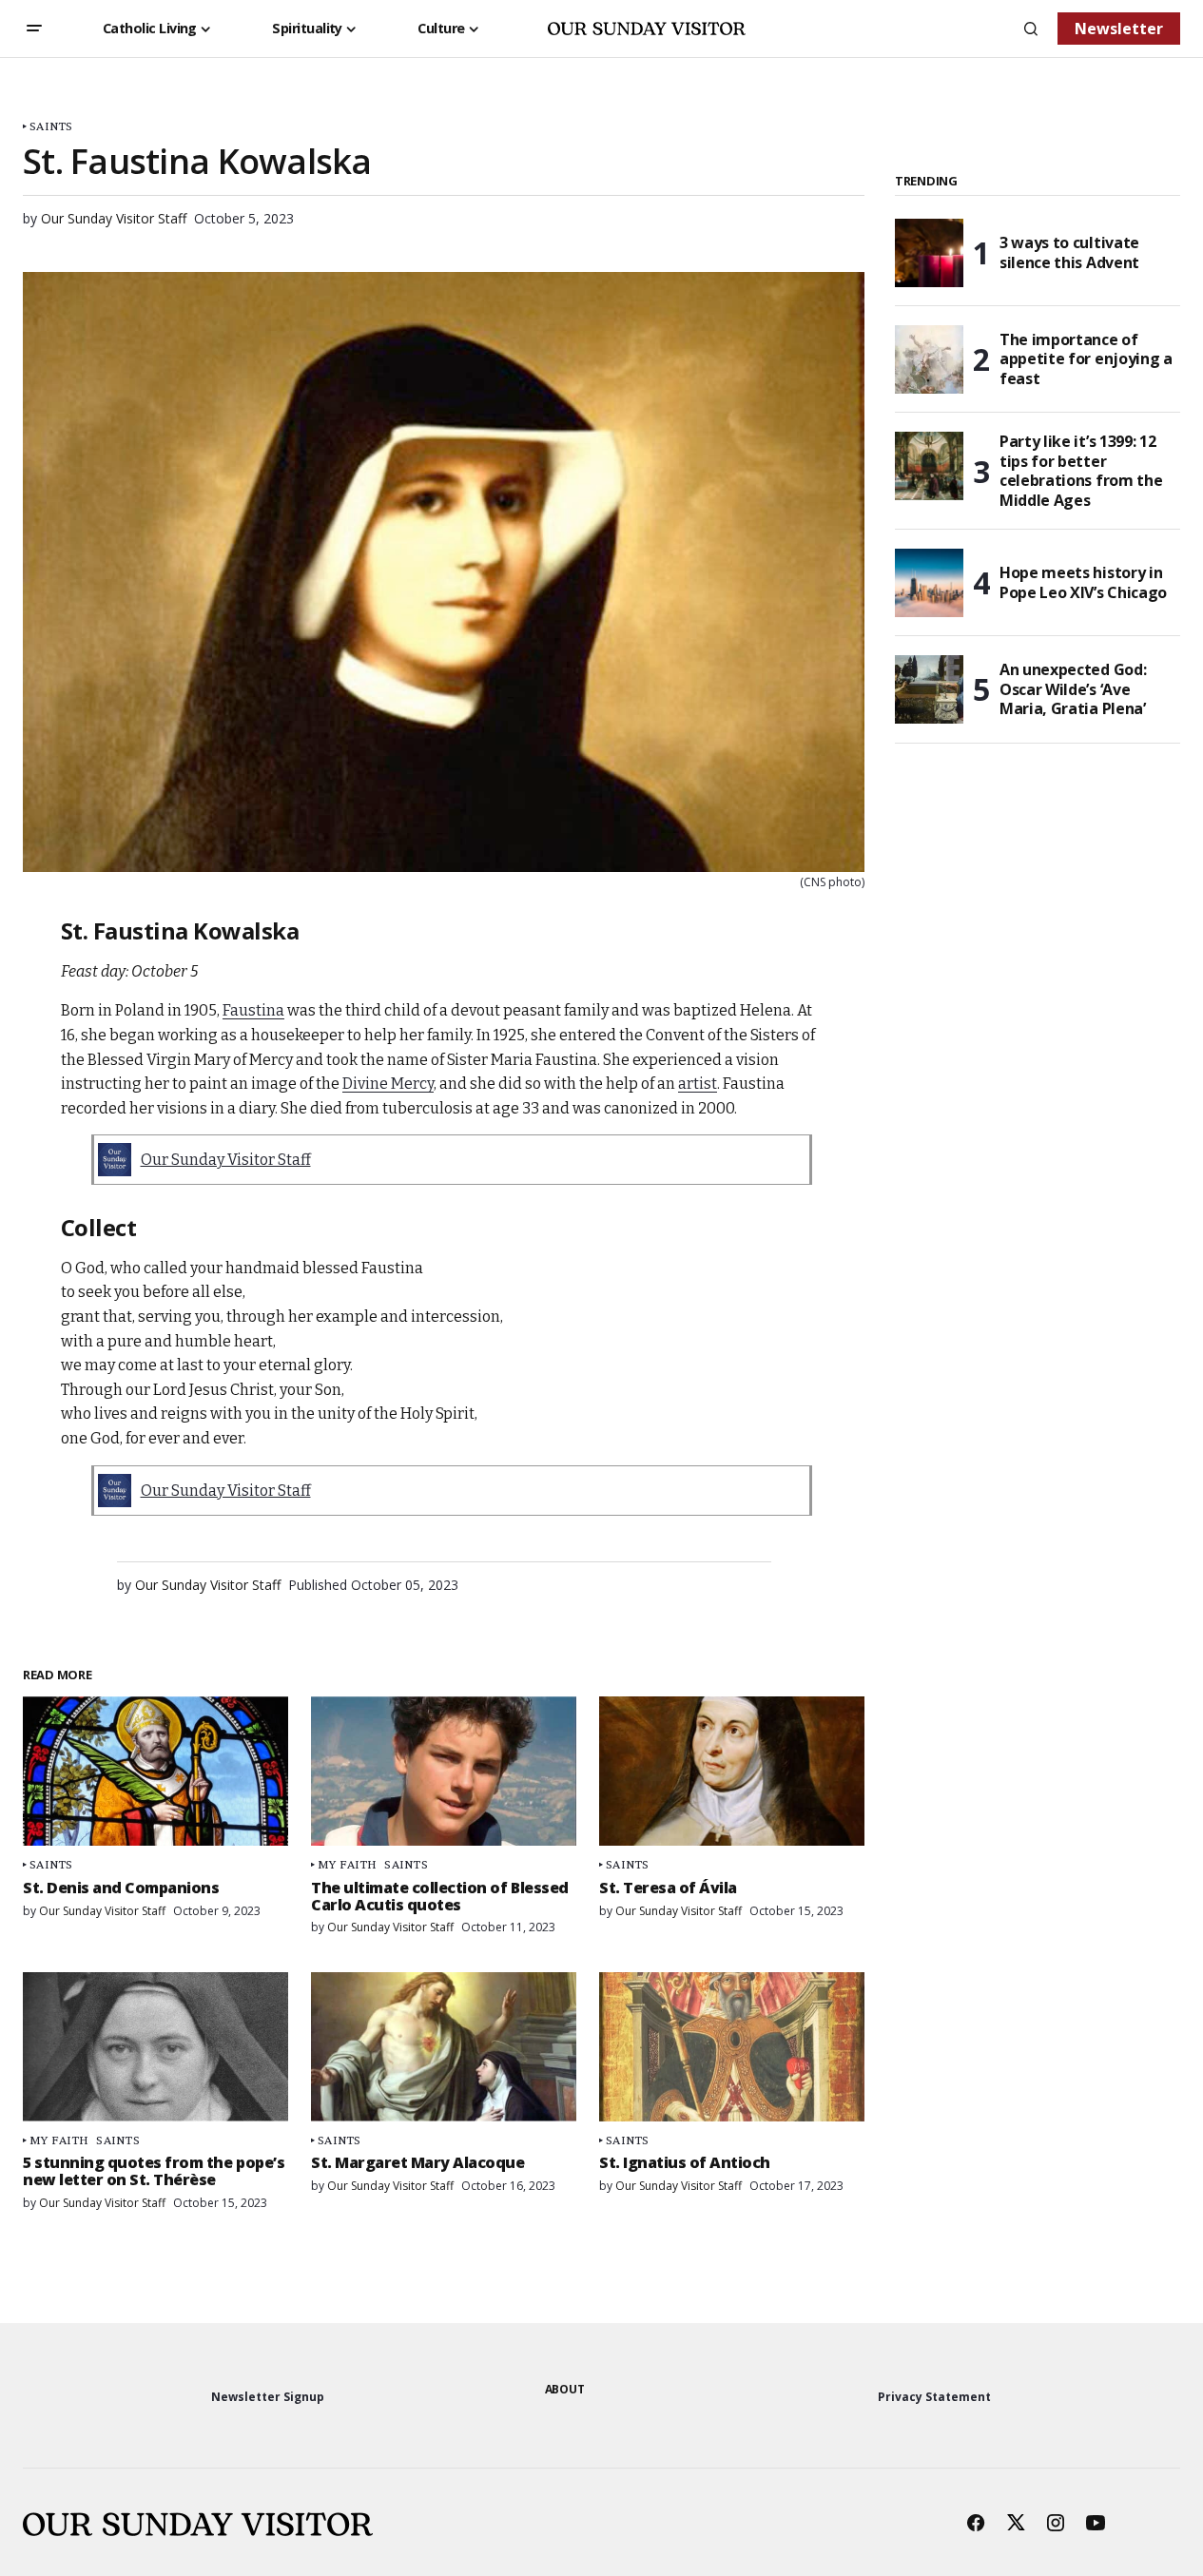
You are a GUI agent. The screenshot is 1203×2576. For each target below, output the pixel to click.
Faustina (253, 1010)
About (565, 2389)
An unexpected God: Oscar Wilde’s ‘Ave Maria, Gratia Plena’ (1073, 689)
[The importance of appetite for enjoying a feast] (929, 359)
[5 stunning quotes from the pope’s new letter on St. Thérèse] (155, 2047)
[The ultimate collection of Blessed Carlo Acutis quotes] (444, 1771)
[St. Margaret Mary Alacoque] (444, 2047)
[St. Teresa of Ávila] (732, 1771)
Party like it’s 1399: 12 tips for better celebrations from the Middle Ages (1081, 471)
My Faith (347, 1864)
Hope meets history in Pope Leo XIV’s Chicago (1083, 582)
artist (698, 1084)
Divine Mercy (388, 1084)
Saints (51, 126)
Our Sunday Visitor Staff (226, 1160)
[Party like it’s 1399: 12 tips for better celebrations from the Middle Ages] (929, 466)
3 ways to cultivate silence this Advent (1069, 252)
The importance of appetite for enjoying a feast (1086, 359)
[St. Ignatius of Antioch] (732, 2047)
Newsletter (1119, 29)
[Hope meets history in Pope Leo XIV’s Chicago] (929, 583)
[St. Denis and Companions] (155, 1771)
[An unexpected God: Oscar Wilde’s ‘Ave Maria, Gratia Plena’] (929, 689)
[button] (34, 29)
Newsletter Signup (268, 2397)
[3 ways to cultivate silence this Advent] (929, 253)
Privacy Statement (934, 2397)
